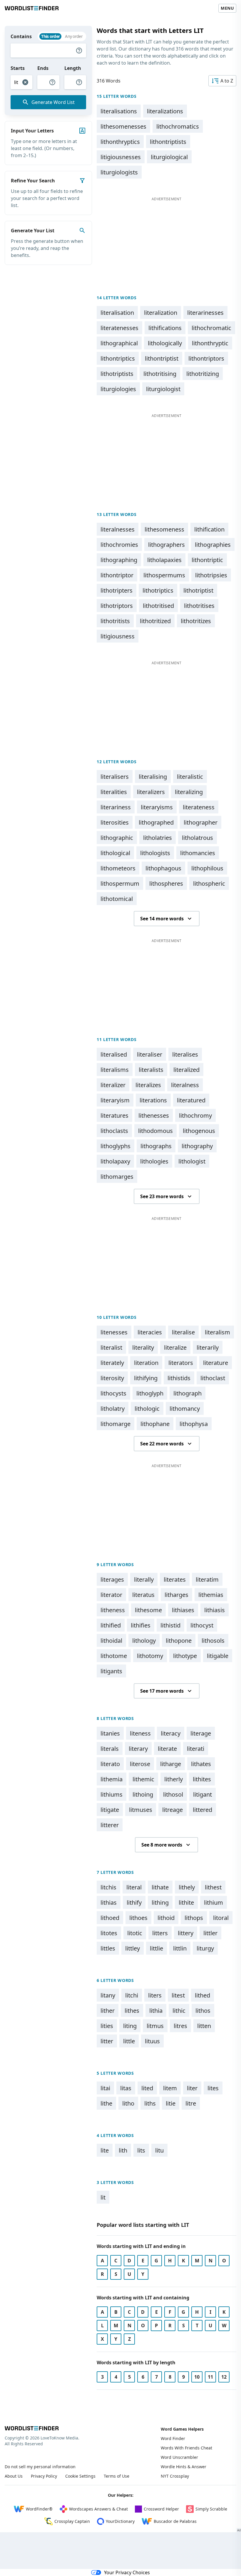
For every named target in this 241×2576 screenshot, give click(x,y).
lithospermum (120, 883)
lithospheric (209, 883)
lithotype (185, 1656)
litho (128, 2103)
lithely (187, 1887)
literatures (114, 1115)
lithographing (119, 560)
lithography (197, 1146)
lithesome (148, 1610)
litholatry (113, 1409)
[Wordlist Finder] (32, 2428)
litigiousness (118, 636)
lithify (134, 1902)
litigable (218, 1656)
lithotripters (117, 590)
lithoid (166, 1918)
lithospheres (166, 883)
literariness (116, 807)
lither (108, 2011)
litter (107, 2041)
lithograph (188, 1393)
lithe (106, 2103)
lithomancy (185, 1409)
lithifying (146, 1378)
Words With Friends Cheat (186, 2448)
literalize (175, 1347)
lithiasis (215, 1610)
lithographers (166, 545)
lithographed (156, 822)
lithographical (119, 343)
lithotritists (115, 621)
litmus (155, 2026)
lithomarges (117, 1177)
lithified (111, 1625)
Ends (43, 68)
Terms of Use (117, 2476)
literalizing (189, 792)
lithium (214, 1902)
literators (181, 1363)
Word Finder (173, 2438)
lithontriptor (117, 575)
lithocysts (113, 1393)
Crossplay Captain (72, 2521)
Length (73, 68)
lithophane (155, 1424)
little (129, 2041)
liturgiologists (119, 172)
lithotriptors (117, 606)
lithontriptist (162, 358)
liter (192, 2088)
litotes (109, 1933)
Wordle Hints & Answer (184, 2467)
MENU (227, 8)
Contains (21, 36)
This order (50, 36)
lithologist (192, 1161)
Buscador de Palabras (175, 2521)
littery (186, 1933)
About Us (14, 2476)
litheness (113, 1610)
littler (210, 1933)
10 (197, 2377)
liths (150, 2103)
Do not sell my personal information (40, 2467)
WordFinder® (39, 2509)
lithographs (156, 1146)
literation (146, 1363)
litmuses (141, 1810)
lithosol (173, 1794)
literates (175, 1579)
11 (210, 2377)
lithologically (165, 343)
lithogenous (199, 1131)
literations (153, 1100)
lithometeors (118, 868)
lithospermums (164, 575)
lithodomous (155, 1131)
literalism (217, 1332)
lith (123, 2150)
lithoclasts (114, 1131)
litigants (111, 1671)
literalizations (165, 111)
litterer (110, 1825)
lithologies (154, 1161)
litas (126, 2088)
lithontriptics (118, 358)
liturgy (205, 1948)
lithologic (147, 1409)
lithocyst (202, 1625)
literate (167, 1749)
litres (180, 2026)
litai (105, 2088)
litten (204, 2026)
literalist (111, 1347)
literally (144, 1579)
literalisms (115, 1070)
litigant (202, 1794)
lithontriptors (206, 358)
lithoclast (213, 1378)
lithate (160, 1887)
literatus (143, 1595)
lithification (209, 529)
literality (143, 1347)
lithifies (141, 1625)
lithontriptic (207, 560)
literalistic (190, 777)
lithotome (114, 1656)
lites (213, 2088)
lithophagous (163, 868)
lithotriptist (198, 590)
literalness (185, 1085)
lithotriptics (158, 590)
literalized (186, 1070)
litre (191, 2103)
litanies (110, 1733)
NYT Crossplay (175, 2476)
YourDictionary (120, 2521)
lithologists (155, 853)
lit (103, 2197)
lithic (179, 2011)
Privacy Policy (44, 2476)
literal (134, 1887)
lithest (213, 1887)
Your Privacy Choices (127, 2572)
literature (216, 1363)
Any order (74, 36)
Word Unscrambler (179, 2457)
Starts (18, 68)
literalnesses (118, 529)
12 (224, 2377)
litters (160, 1933)
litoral (221, 1918)
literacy (171, 1733)
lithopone (179, 1641)
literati (196, 1749)
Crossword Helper (161, 2509)
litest (178, 1995)
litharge (171, 1764)
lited (147, 2088)
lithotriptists (117, 374)
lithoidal (111, 1641)
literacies (150, 1332)
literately (112, 1363)
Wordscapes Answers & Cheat (98, 2509)
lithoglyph (150, 1393)
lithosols (213, 1641)
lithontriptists (168, 142)
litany (108, 1995)
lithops (194, 1918)
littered (202, 1810)
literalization (161, 313)
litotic (135, 1933)
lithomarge (116, 1424)
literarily (208, 1347)
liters (155, 1995)
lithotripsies (211, 575)
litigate (110, 1810)
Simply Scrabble (211, 2509)
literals (110, 1749)
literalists (151, 1070)
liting (130, 2026)
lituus (152, 2041)
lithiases (183, 1610)
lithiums (112, 1794)
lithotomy (150, 1656)
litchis (108, 1887)
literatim (207, 1579)
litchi (132, 1995)
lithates (201, 1764)
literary (138, 1749)
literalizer (113, 1085)
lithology (144, 1641)
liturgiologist (163, 389)
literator (111, 1595)
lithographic (117, 838)
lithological (115, 853)
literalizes (148, 1085)
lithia (156, 2011)
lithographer (201, 822)
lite (105, 2150)
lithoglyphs (116, 1146)
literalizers (151, 792)
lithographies (213, 545)
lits (141, 2150)
